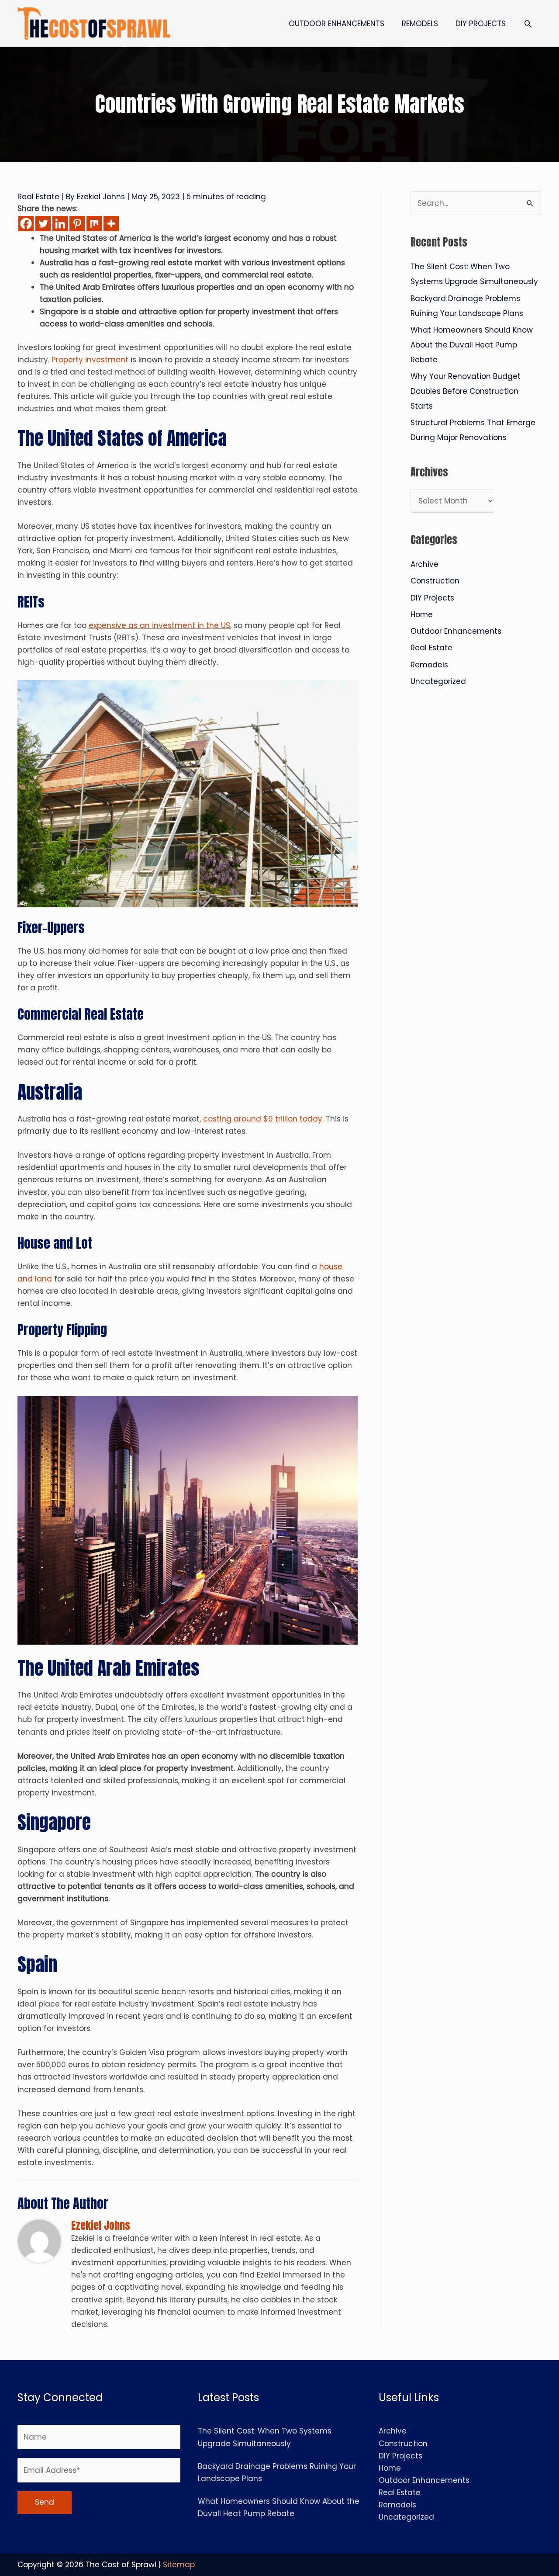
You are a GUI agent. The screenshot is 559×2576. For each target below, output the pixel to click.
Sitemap (179, 2565)
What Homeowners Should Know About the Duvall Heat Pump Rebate (472, 345)
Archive (424, 564)
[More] (111, 224)
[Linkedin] (60, 224)
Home (422, 614)
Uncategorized (438, 681)
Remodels (429, 665)
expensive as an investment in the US (159, 625)
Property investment (90, 360)
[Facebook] (26, 224)
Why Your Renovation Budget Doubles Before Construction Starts (466, 391)
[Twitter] (43, 224)
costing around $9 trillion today (263, 1119)
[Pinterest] (77, 224)
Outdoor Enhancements (456, 631)
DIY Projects (432, 598)
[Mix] (94, 224)
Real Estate (38, 197)
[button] (528, 24)
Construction (435, 581)
